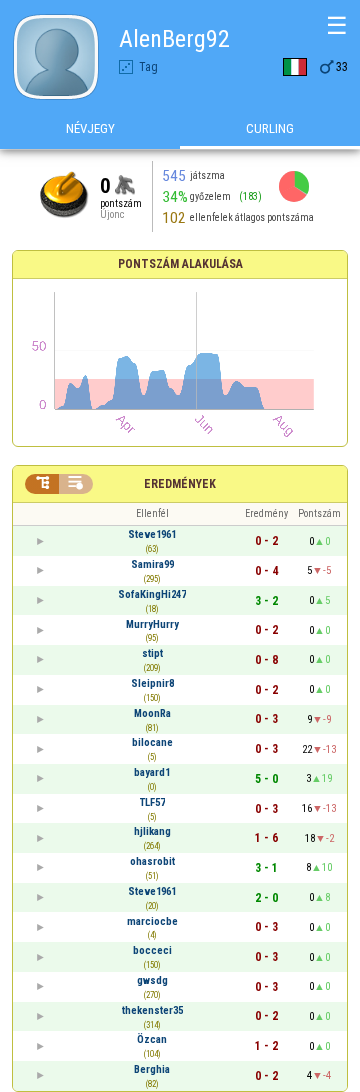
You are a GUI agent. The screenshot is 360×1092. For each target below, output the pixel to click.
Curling (270, 128)
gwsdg (152, 980)
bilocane (152, 742)
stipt (152, 653)
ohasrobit (152, 861)
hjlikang (152, 831)
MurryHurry (152, 624)
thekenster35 (152, 1010)
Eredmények (180, 484)
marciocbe (152, 921)
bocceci (152, 950)
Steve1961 (152, 534)
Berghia (152, 1069)
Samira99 (152, 564)
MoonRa (152, 713)
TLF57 (152, 802)
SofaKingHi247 (152, 594)
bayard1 (152, 772)
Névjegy (90, 128)
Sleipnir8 (152, 683)
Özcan (152, 1039)
